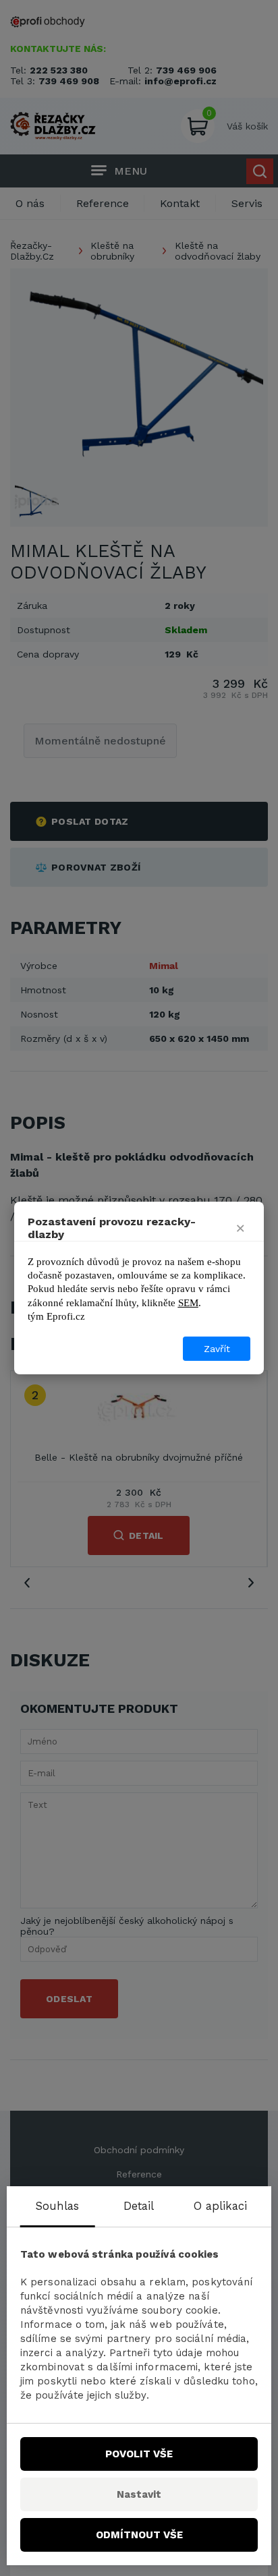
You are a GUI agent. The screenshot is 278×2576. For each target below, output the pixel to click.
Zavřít (217, 1349)
